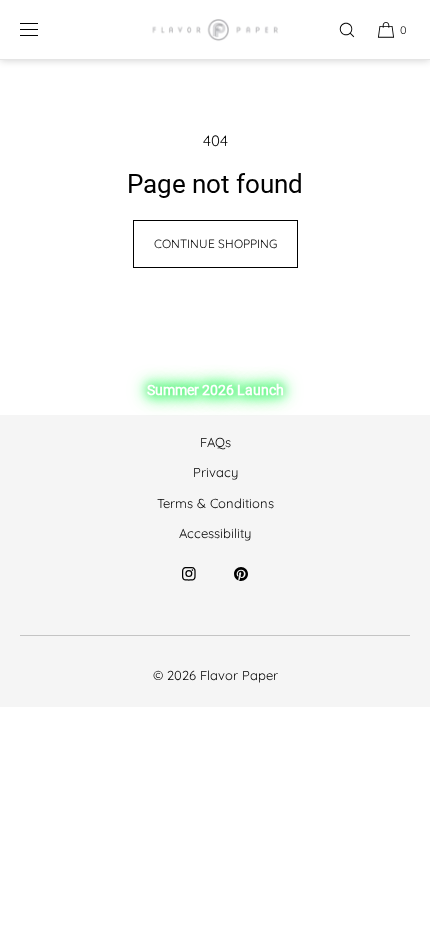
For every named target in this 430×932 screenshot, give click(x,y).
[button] (338, 29)
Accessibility (215, 533)
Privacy (215, 472)
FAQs (215, 442)
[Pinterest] (241, 586)
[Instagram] (189, 586)
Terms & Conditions (215, 503)
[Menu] (45, 29)
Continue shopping (215, 243)
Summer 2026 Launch (215, 390)
